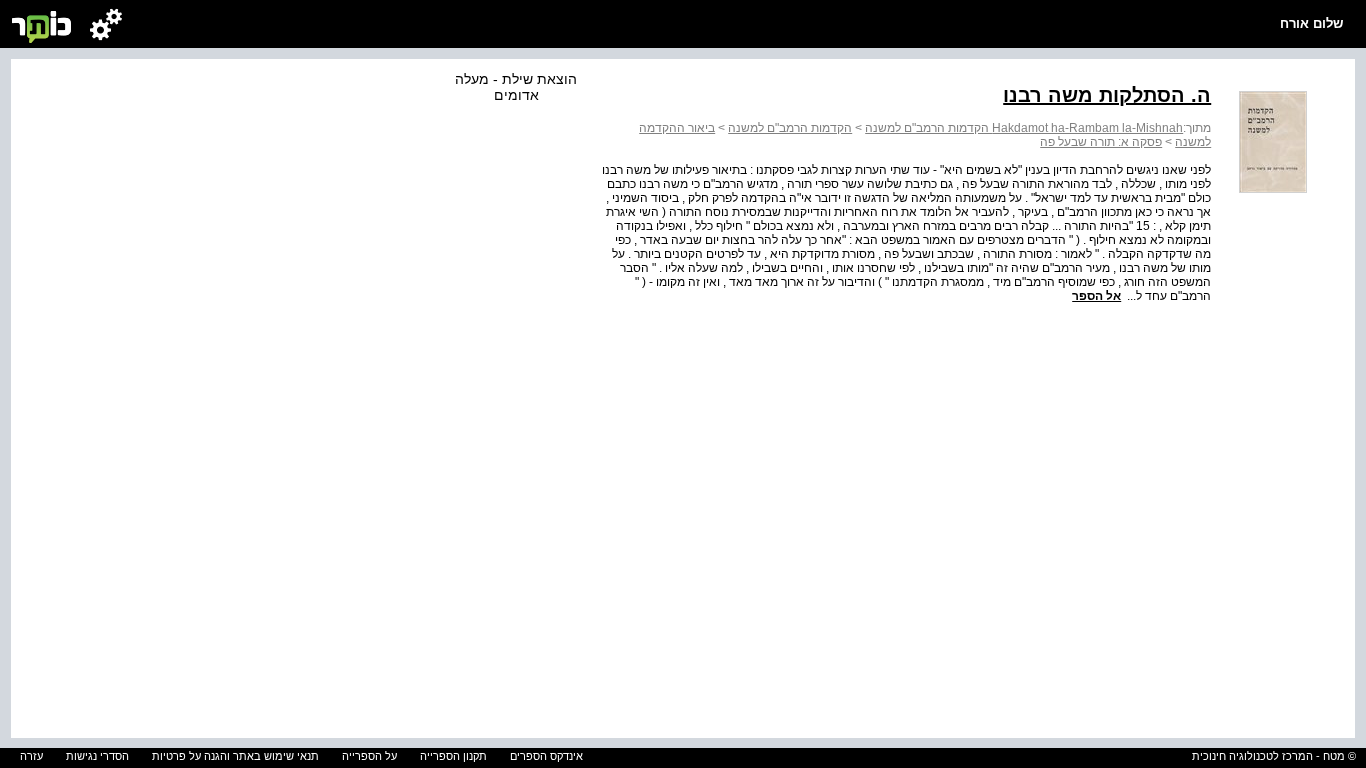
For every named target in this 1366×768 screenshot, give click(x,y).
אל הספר (1096, 296)
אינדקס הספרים (546, 756)
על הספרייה (369, 756)
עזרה (31, 756)
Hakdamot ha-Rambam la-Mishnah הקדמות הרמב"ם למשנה (1024, 128)
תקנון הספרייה (453, 756)
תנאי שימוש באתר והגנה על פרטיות (235, 756)
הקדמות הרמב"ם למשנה (790, 128)
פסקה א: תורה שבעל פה (1101, 142)
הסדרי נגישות (97, 756)
